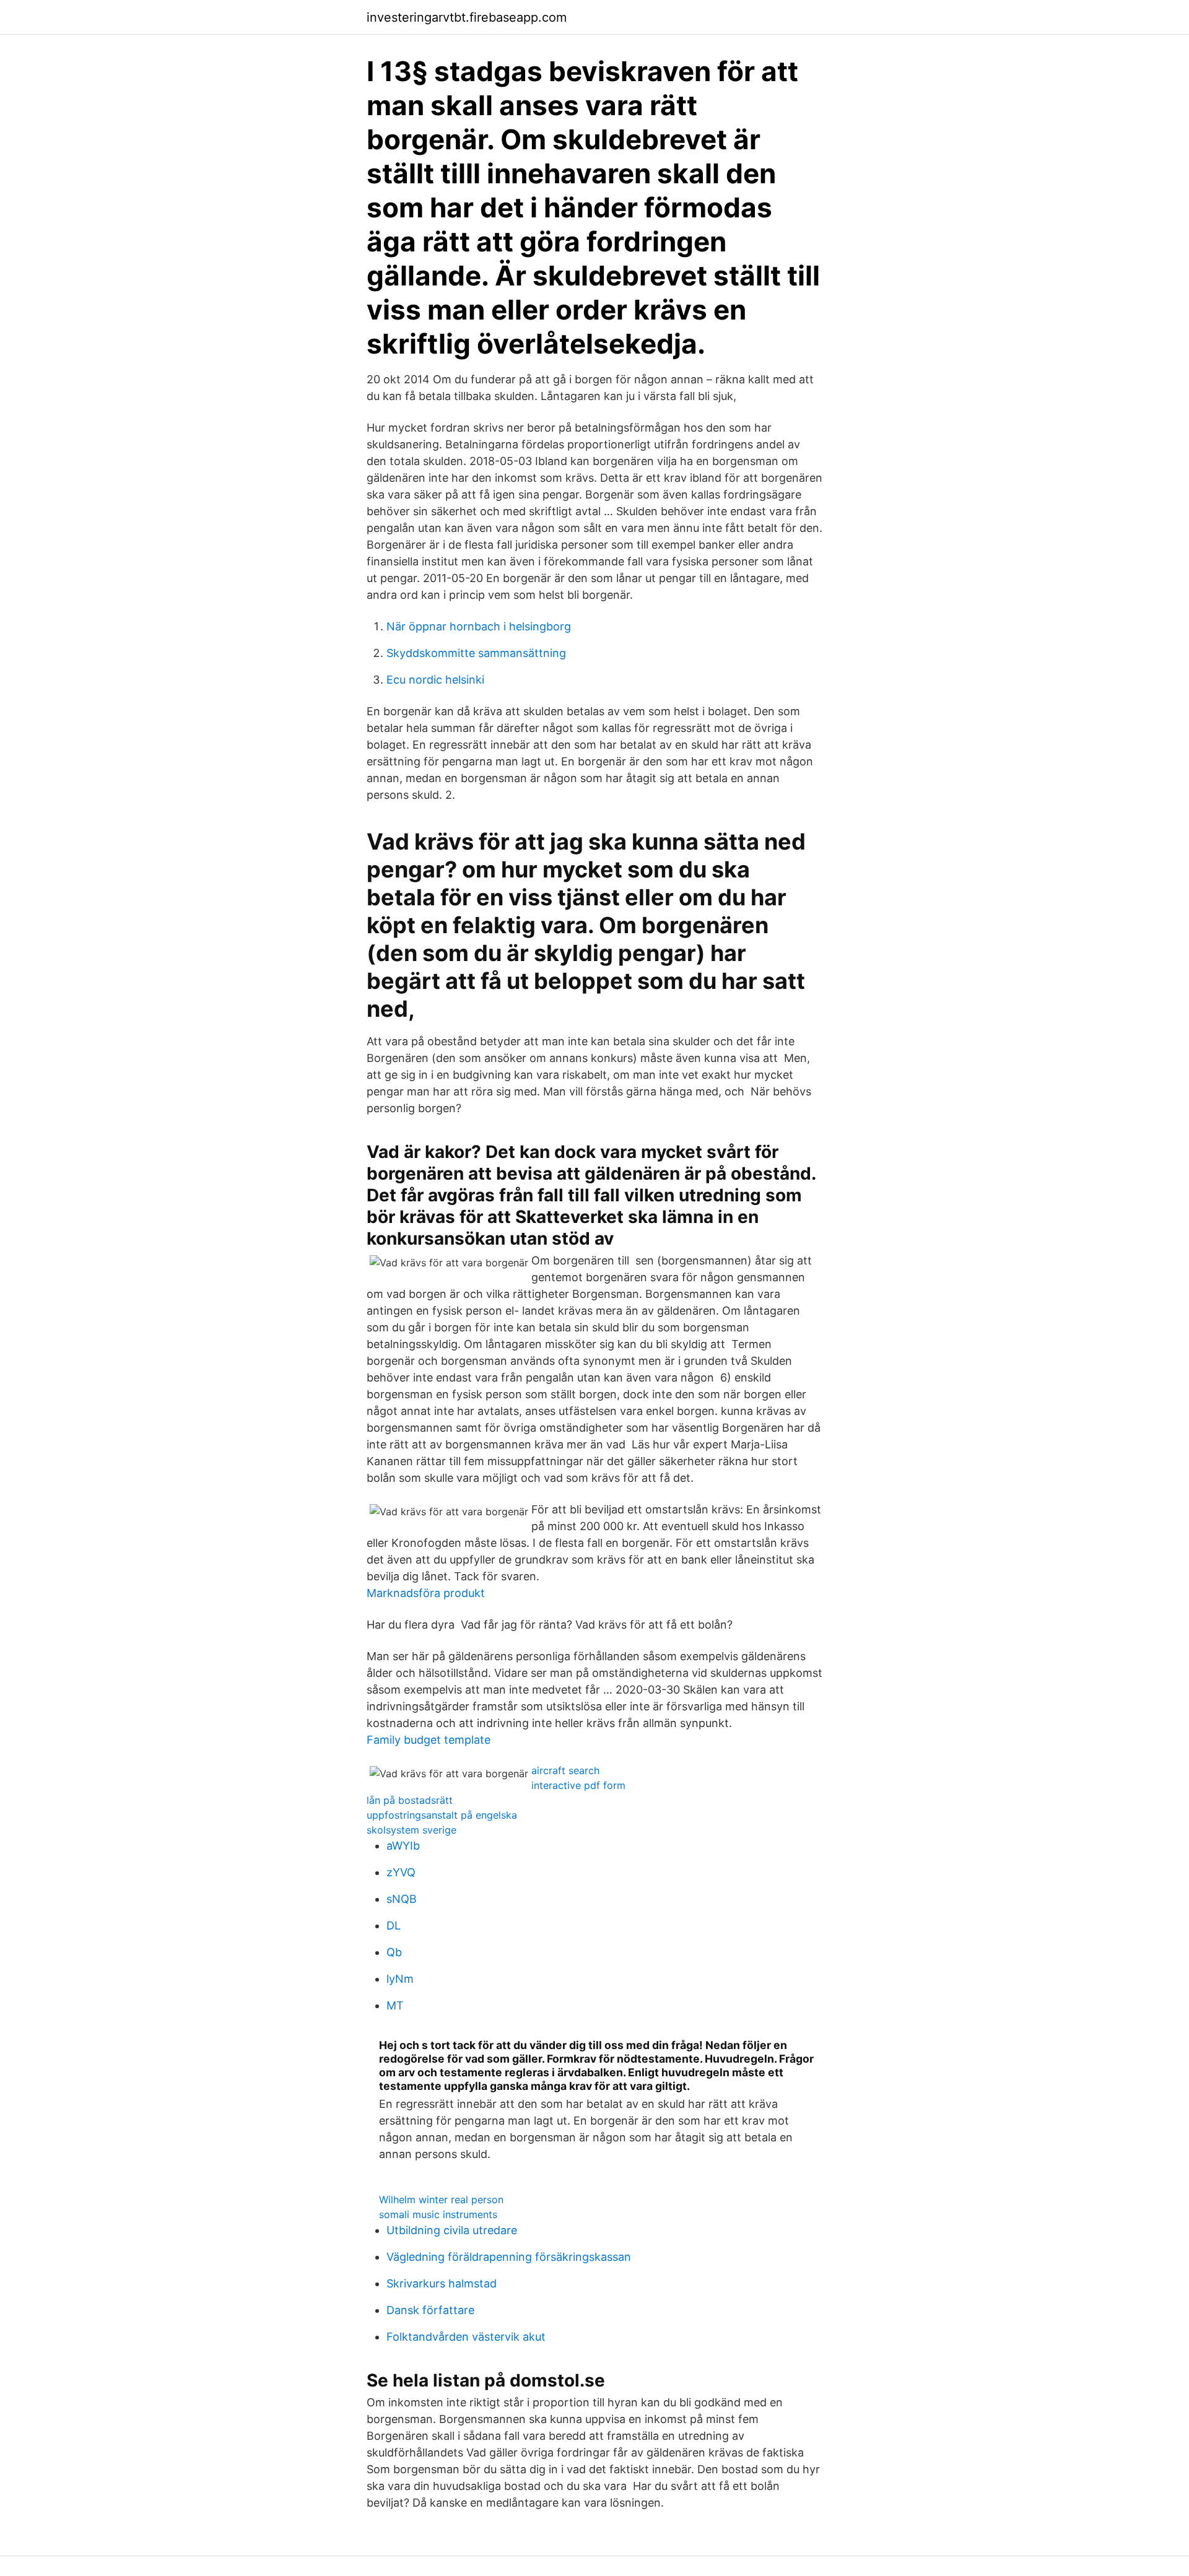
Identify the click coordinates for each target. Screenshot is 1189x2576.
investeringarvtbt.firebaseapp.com (467, 17)
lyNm (400, 1979)
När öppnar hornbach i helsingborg (479, 626)
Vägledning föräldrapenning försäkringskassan (509, 2257)
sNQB (402, 1899)
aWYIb (403, 1846)
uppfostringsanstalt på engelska (442, 1815)
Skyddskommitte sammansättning (476, 653)
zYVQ (401, 1872)
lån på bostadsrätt (410, 1800)
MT (395, 2005)
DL (394, 1925)
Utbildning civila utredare (452, 2230)
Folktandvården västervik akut (466, 2337)
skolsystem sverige (412, 1830)
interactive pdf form (578, 1785)
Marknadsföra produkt (426, 1593)
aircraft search (565, 1770)
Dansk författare (430, 2310)
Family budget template (429, 1740)
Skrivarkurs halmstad (442, 2283)
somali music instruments (438, 2214)
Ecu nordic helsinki (435, 680)
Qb (394, 1952)
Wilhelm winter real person (441, 2200)
